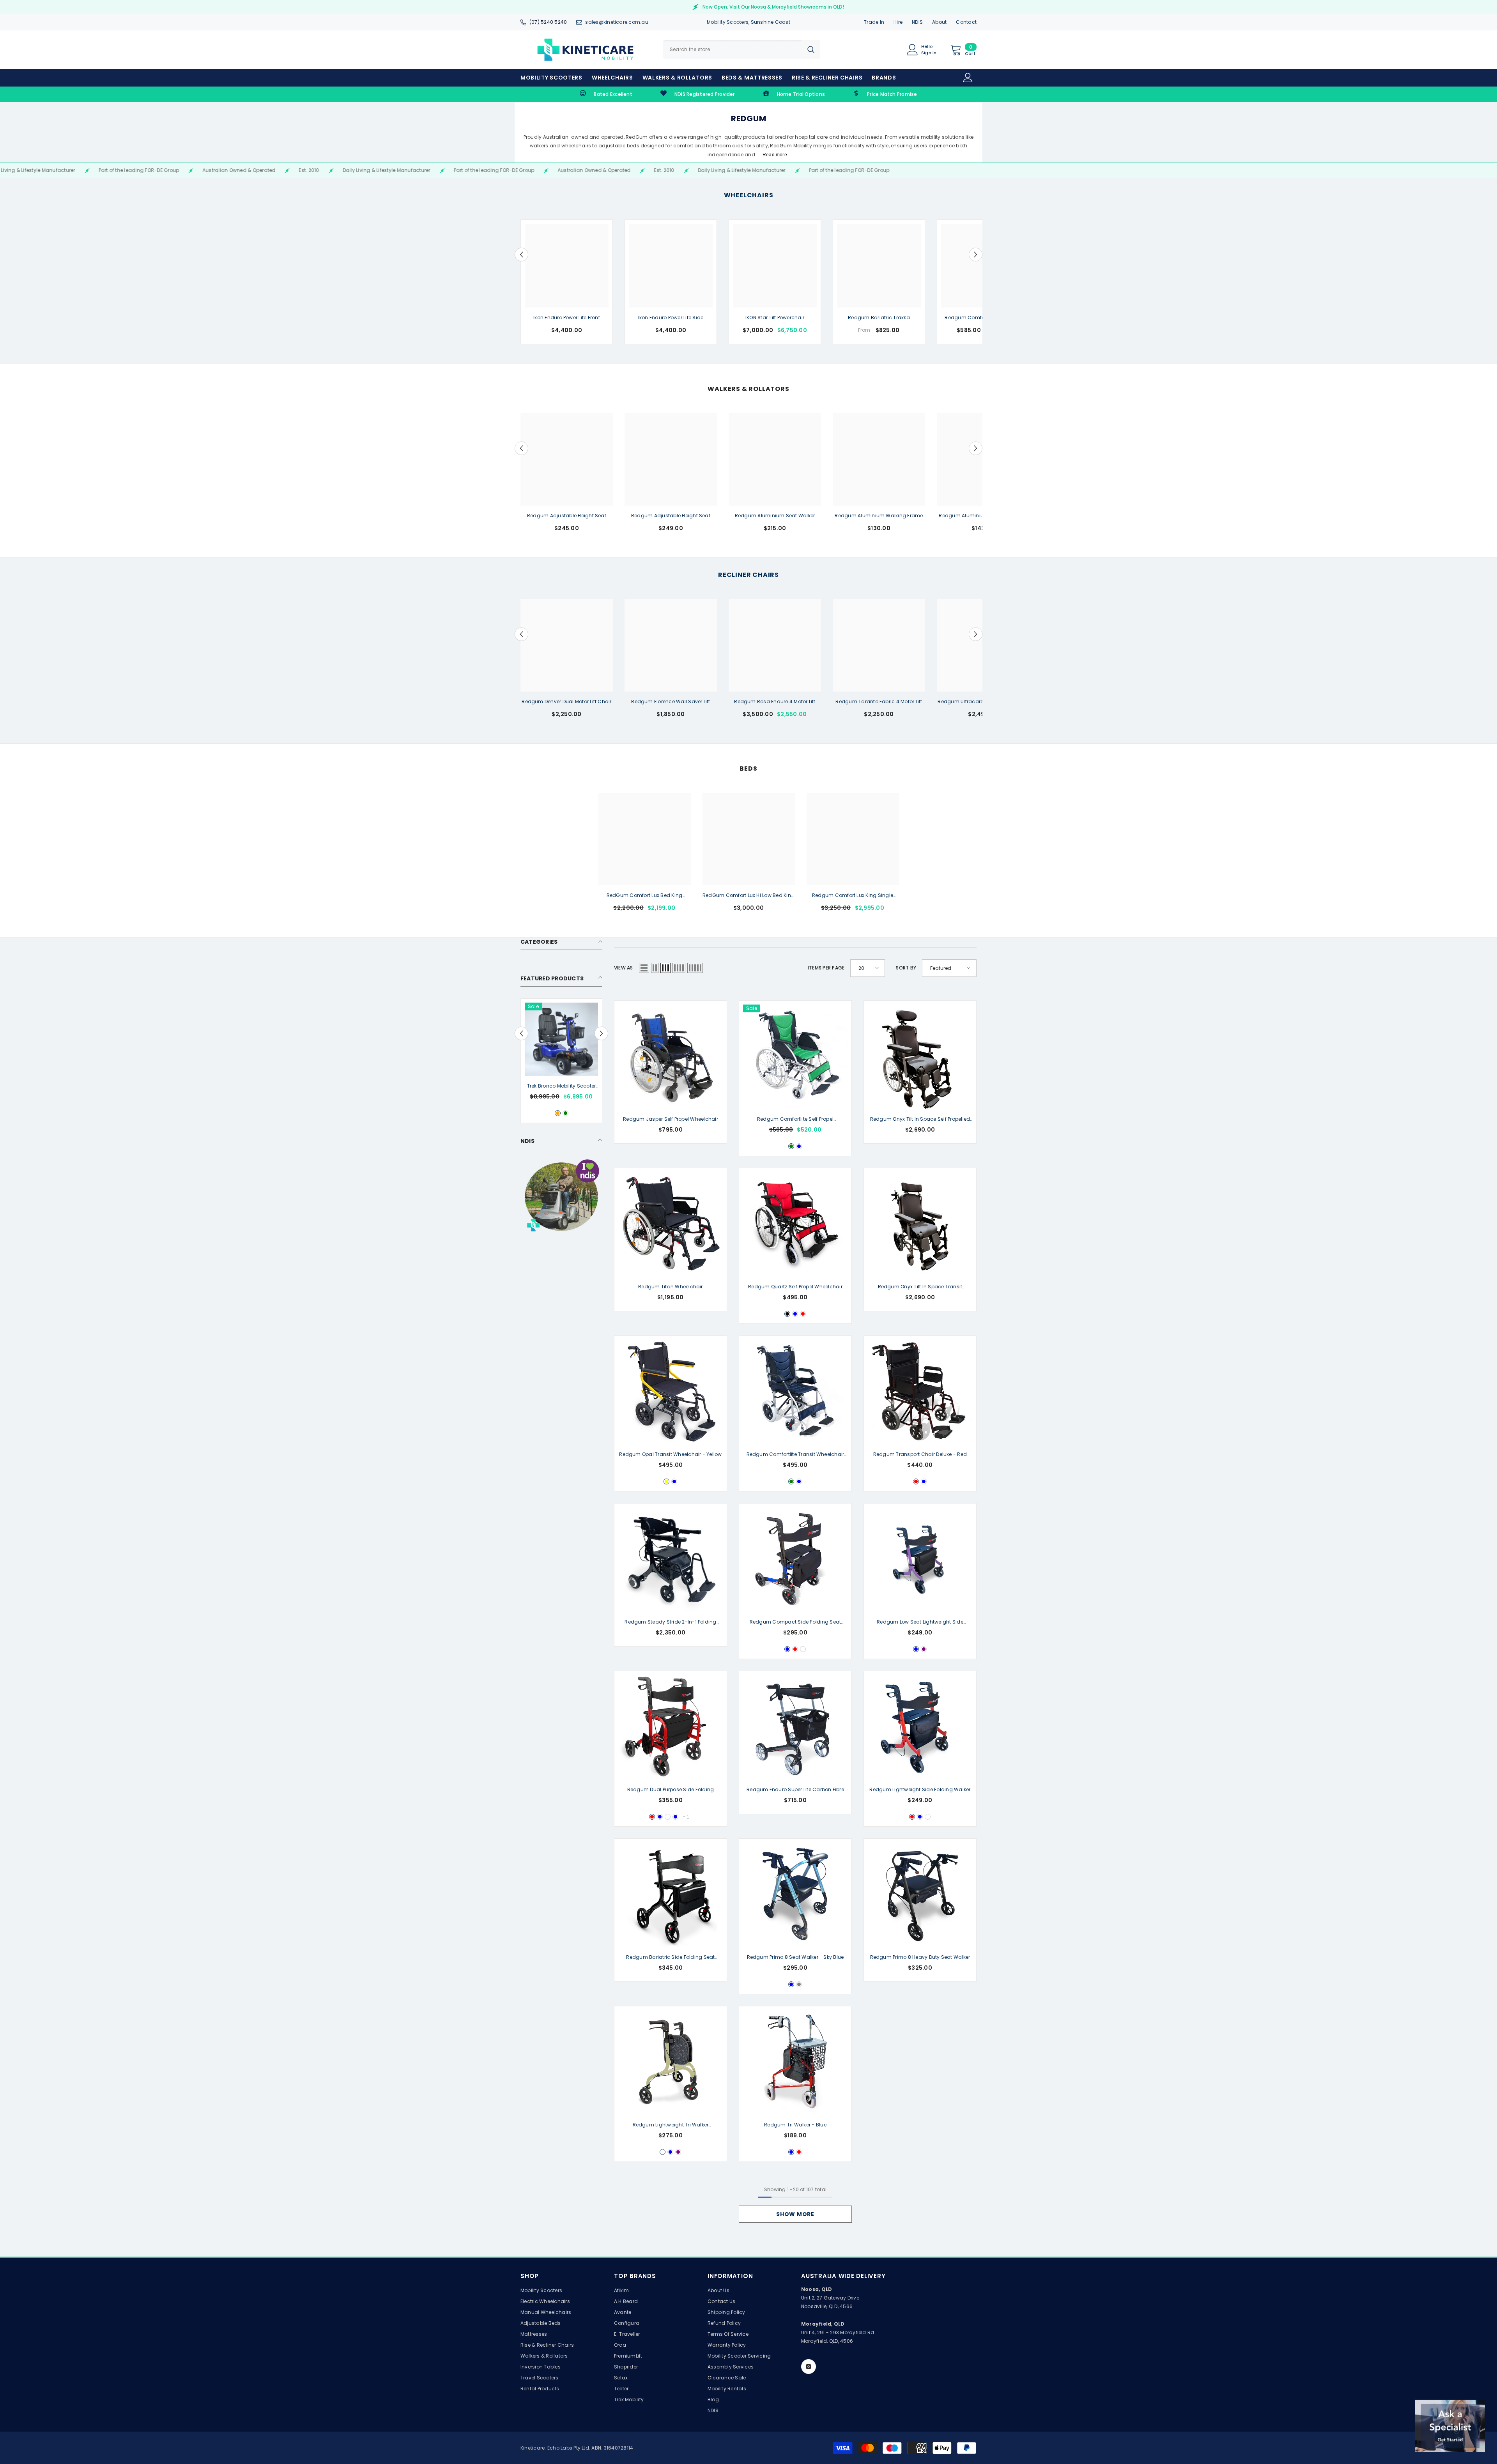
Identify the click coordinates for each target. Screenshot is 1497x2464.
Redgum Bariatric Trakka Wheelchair (879, 318)
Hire (898, 22)
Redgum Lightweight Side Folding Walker (920, 1790)
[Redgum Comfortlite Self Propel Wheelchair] (795, 1057)
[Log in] (968, 78)
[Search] (741, 50)
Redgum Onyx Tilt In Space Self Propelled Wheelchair (920, 1120)
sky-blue (916, 1649)
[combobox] (732, 50)
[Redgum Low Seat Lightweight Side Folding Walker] (920, 1560)
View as (624, 968)
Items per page (826, 968)
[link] (606, 94)
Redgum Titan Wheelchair (671, 1287)
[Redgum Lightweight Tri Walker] (671, 2062)
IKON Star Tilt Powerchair (775, 318)
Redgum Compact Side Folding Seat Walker (795, 1622)
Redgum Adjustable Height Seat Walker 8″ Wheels (671, 516)
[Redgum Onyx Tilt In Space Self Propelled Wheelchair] (920, 1057)
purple (924, 1649)
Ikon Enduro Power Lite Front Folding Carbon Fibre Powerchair (566, 318)
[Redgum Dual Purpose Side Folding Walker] (671, 1727)
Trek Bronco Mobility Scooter (562, 1086)
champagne (663, 2152)
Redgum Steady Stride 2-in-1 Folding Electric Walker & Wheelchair (670, 1622)
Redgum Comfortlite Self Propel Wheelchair (795, 1120)
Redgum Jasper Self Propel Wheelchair (671, 1119)
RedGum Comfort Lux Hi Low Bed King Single (748, 896)
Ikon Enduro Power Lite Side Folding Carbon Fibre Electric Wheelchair (671, 318)
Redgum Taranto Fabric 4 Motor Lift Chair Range (879, 702)
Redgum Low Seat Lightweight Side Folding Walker (920, 1622)
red (803, 1314)
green (565, 1113)
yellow (666, 1481)
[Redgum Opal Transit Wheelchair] (671, 1392)
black (787, 1314)
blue (799, 1146)
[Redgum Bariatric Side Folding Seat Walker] (671, 1895)
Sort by (906, 968)
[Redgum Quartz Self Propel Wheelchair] (795, 1224)
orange (558, 1113)
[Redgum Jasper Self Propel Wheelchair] (671, 1057)
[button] (521, 254)
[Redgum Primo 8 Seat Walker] (795, 1895)
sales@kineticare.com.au (617, 22)
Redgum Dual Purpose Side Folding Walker (671, 1790)
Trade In (874, 22)
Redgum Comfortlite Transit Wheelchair (795, 1455)
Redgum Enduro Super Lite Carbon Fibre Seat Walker (795, 1790)
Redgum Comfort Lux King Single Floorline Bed (853, 896)
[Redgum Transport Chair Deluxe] (920, 1392)
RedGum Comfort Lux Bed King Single (644, 896)
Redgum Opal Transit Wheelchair (670, 1454)
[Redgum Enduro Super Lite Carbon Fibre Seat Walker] (795, 1727)
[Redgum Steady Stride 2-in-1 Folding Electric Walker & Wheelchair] (671, 1560)
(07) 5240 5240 (548, 22)
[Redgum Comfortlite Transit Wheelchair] (795, 1392)
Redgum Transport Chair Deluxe (920, 1454)
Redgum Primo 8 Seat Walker (795, 1957)
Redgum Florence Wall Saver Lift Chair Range (671, 702)
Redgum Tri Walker (795, 2125)
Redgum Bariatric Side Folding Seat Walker (670, 1958)
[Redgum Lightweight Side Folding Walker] (920, 1727)
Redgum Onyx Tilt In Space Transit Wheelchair (920, 1287)
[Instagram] (809, 2367)
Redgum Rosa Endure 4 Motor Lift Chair (775, 702)
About (939, 22)
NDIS (917, 22)
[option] (567, 282)
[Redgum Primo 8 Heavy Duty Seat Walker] (920, 1895)
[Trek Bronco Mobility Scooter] (561, 1039)
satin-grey (799, 1984)
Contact (966, 22)
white (803, 1649)
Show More (795, 2214)
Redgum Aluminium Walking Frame (879, 516)
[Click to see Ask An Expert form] (1450, 2426)
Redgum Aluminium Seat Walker (775, 516)
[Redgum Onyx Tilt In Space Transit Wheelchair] (920, 1224)
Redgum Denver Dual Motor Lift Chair (566, 701)
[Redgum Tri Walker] (795, 2062)
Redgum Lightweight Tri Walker (671, 2125)
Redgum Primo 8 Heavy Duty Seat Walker (920, 1957)
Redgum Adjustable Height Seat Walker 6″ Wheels (567, 516)
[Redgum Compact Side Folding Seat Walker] (795, 1560)
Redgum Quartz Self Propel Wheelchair (795, 1287)
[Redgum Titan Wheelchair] (671, 1224)
